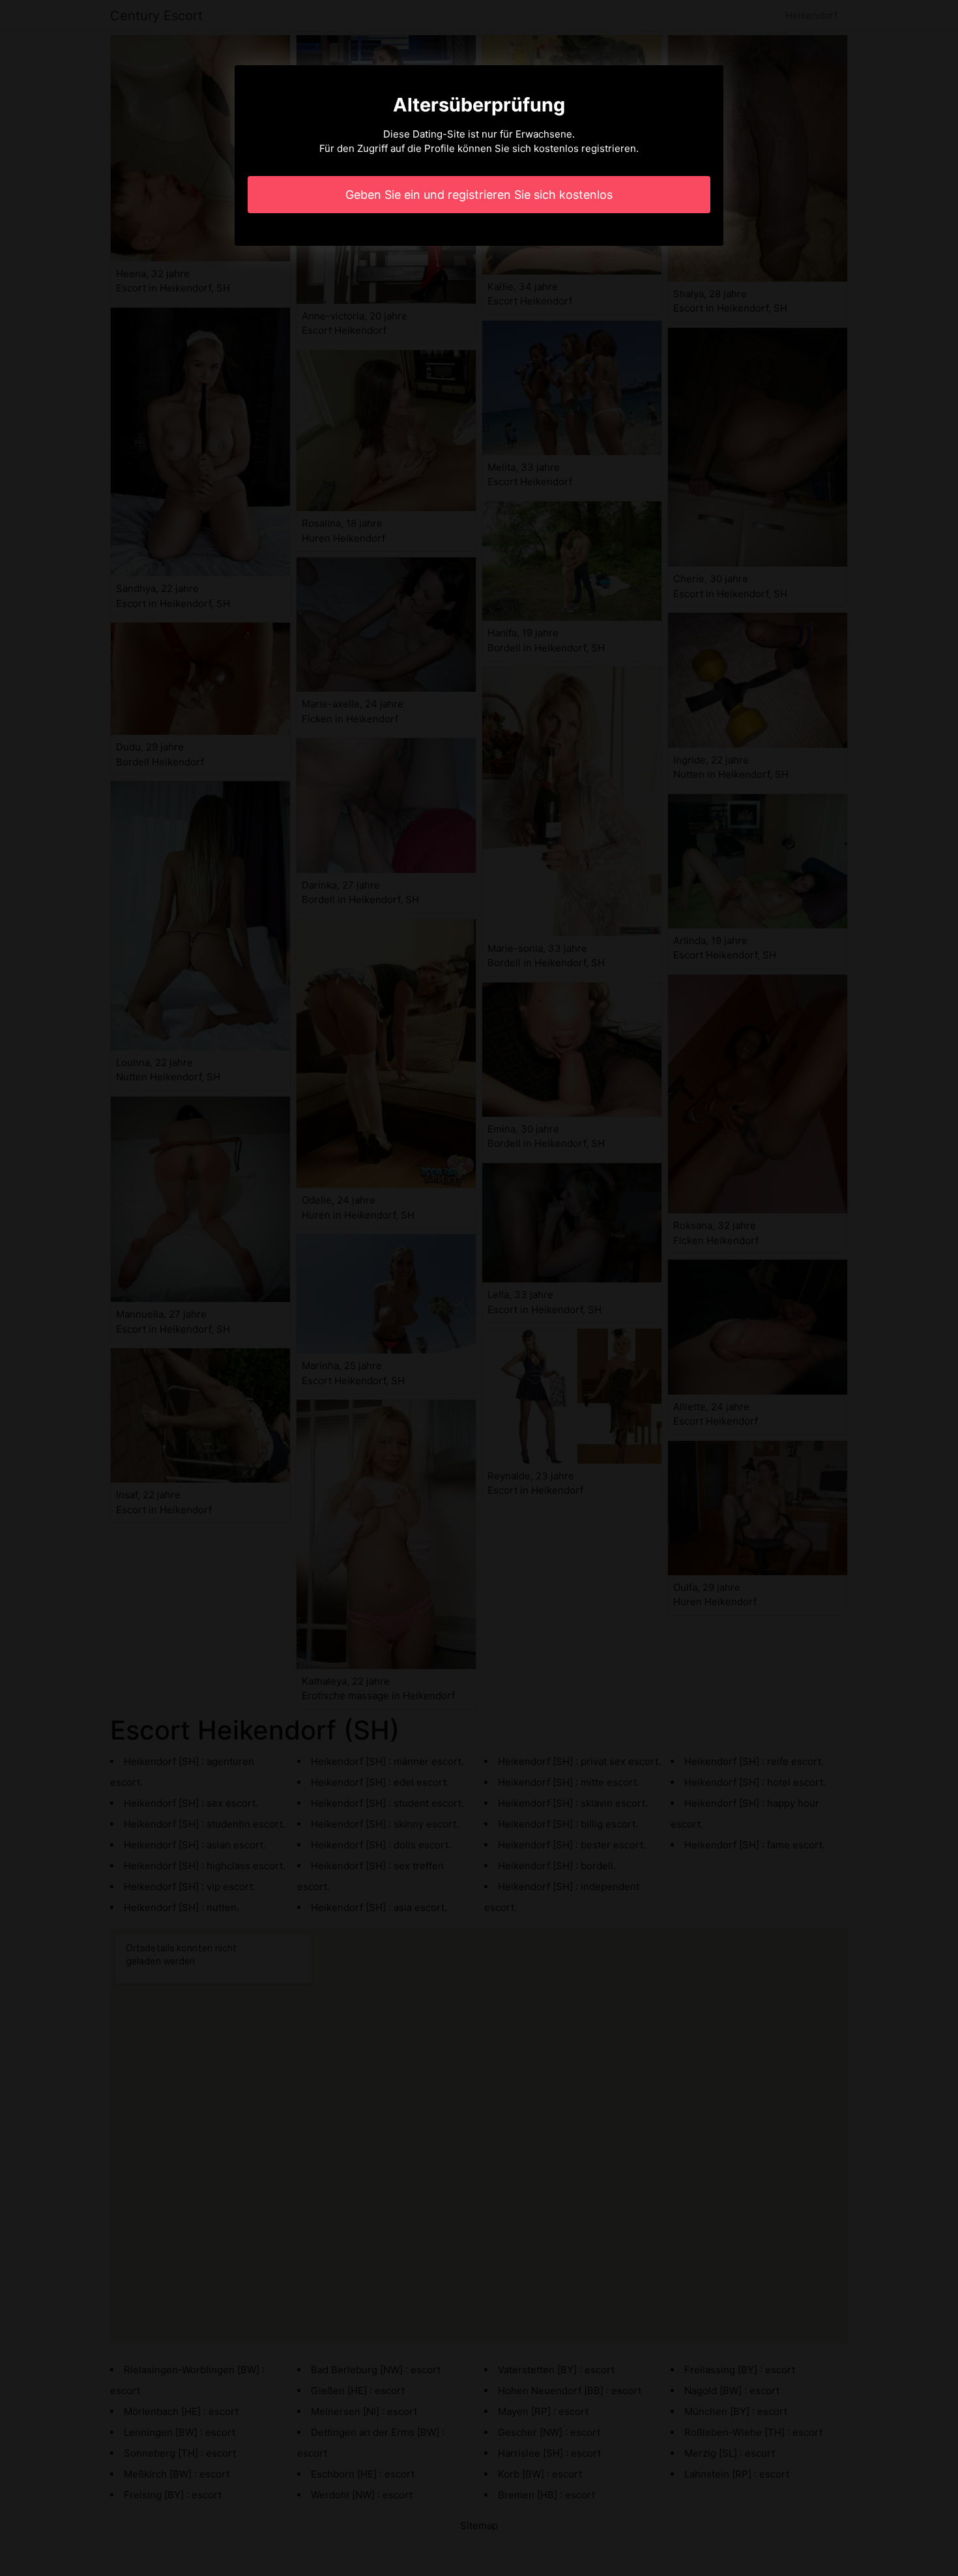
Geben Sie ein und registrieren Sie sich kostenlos (479, 195)
